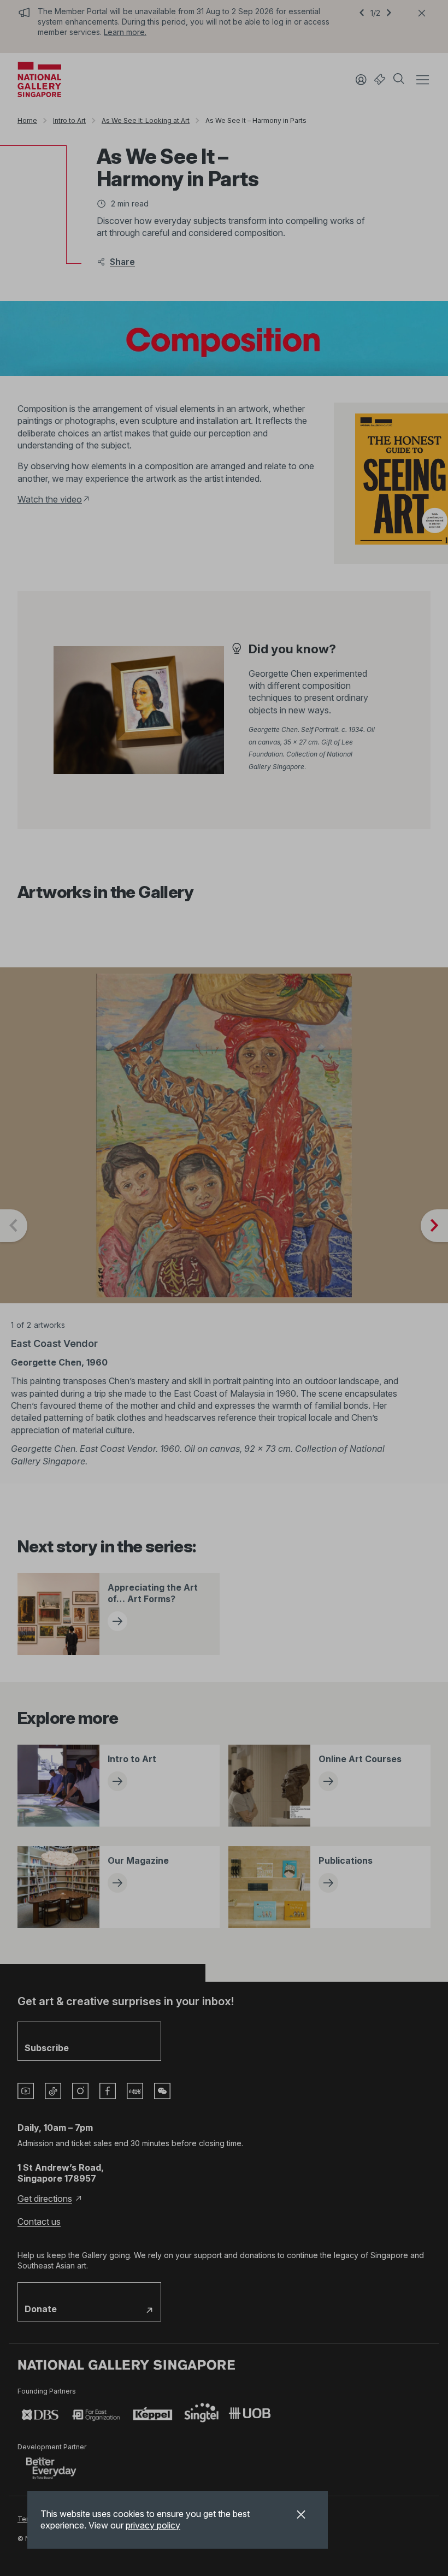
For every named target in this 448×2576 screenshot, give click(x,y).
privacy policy (153, 2525)
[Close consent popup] (301, 2516)
